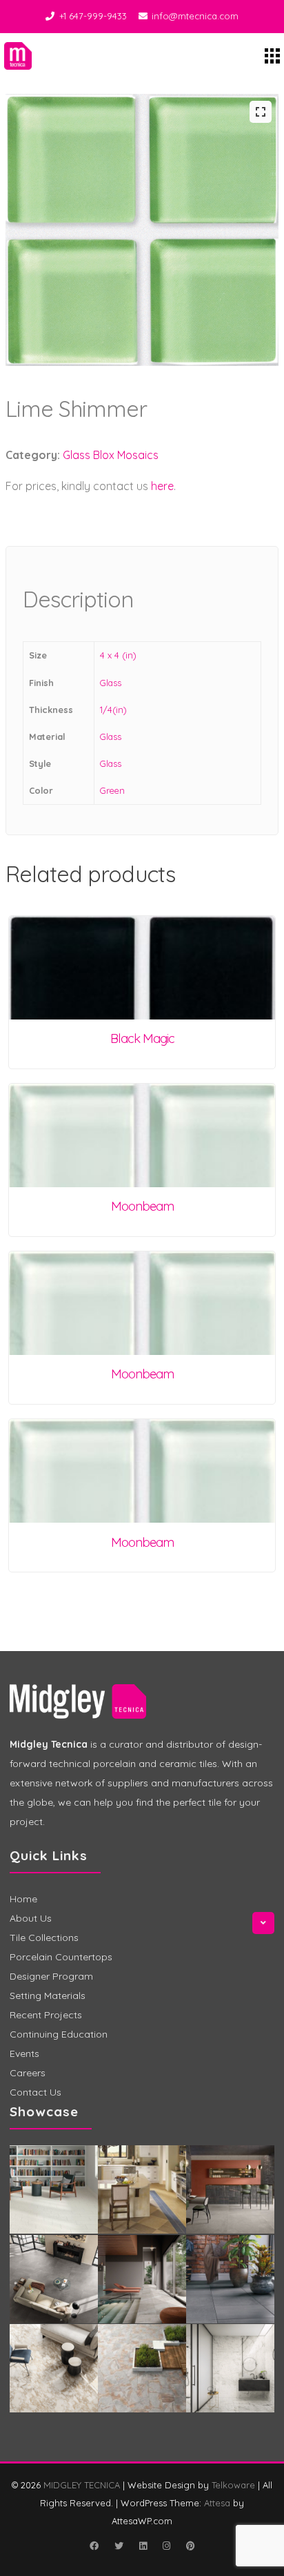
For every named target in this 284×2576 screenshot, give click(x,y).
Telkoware (233, 2485)
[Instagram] (166, 2546)
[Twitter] (119, 2546)
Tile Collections (44, 1938)
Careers (28, 2073)
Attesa (217, 2503)
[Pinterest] (190, 2546)
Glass (111, 683)
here (162, 486)
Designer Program (51, 1976)
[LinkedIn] (143, 2546)
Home (23, 1899)
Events (24, 2053)
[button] (261, 112)
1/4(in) (113, 710)
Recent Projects (46, 2015)
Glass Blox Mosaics (111, 455)
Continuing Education (59, 2034)
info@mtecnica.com (195, 16)
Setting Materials (48, 1996)
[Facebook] (94, 2546)
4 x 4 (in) (118, 655)
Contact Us (35, 2092)
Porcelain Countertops (61, 1957)
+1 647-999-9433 (93, 16)
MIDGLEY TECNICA (82, 2485)
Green (112, 790)
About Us (31, 1918)
